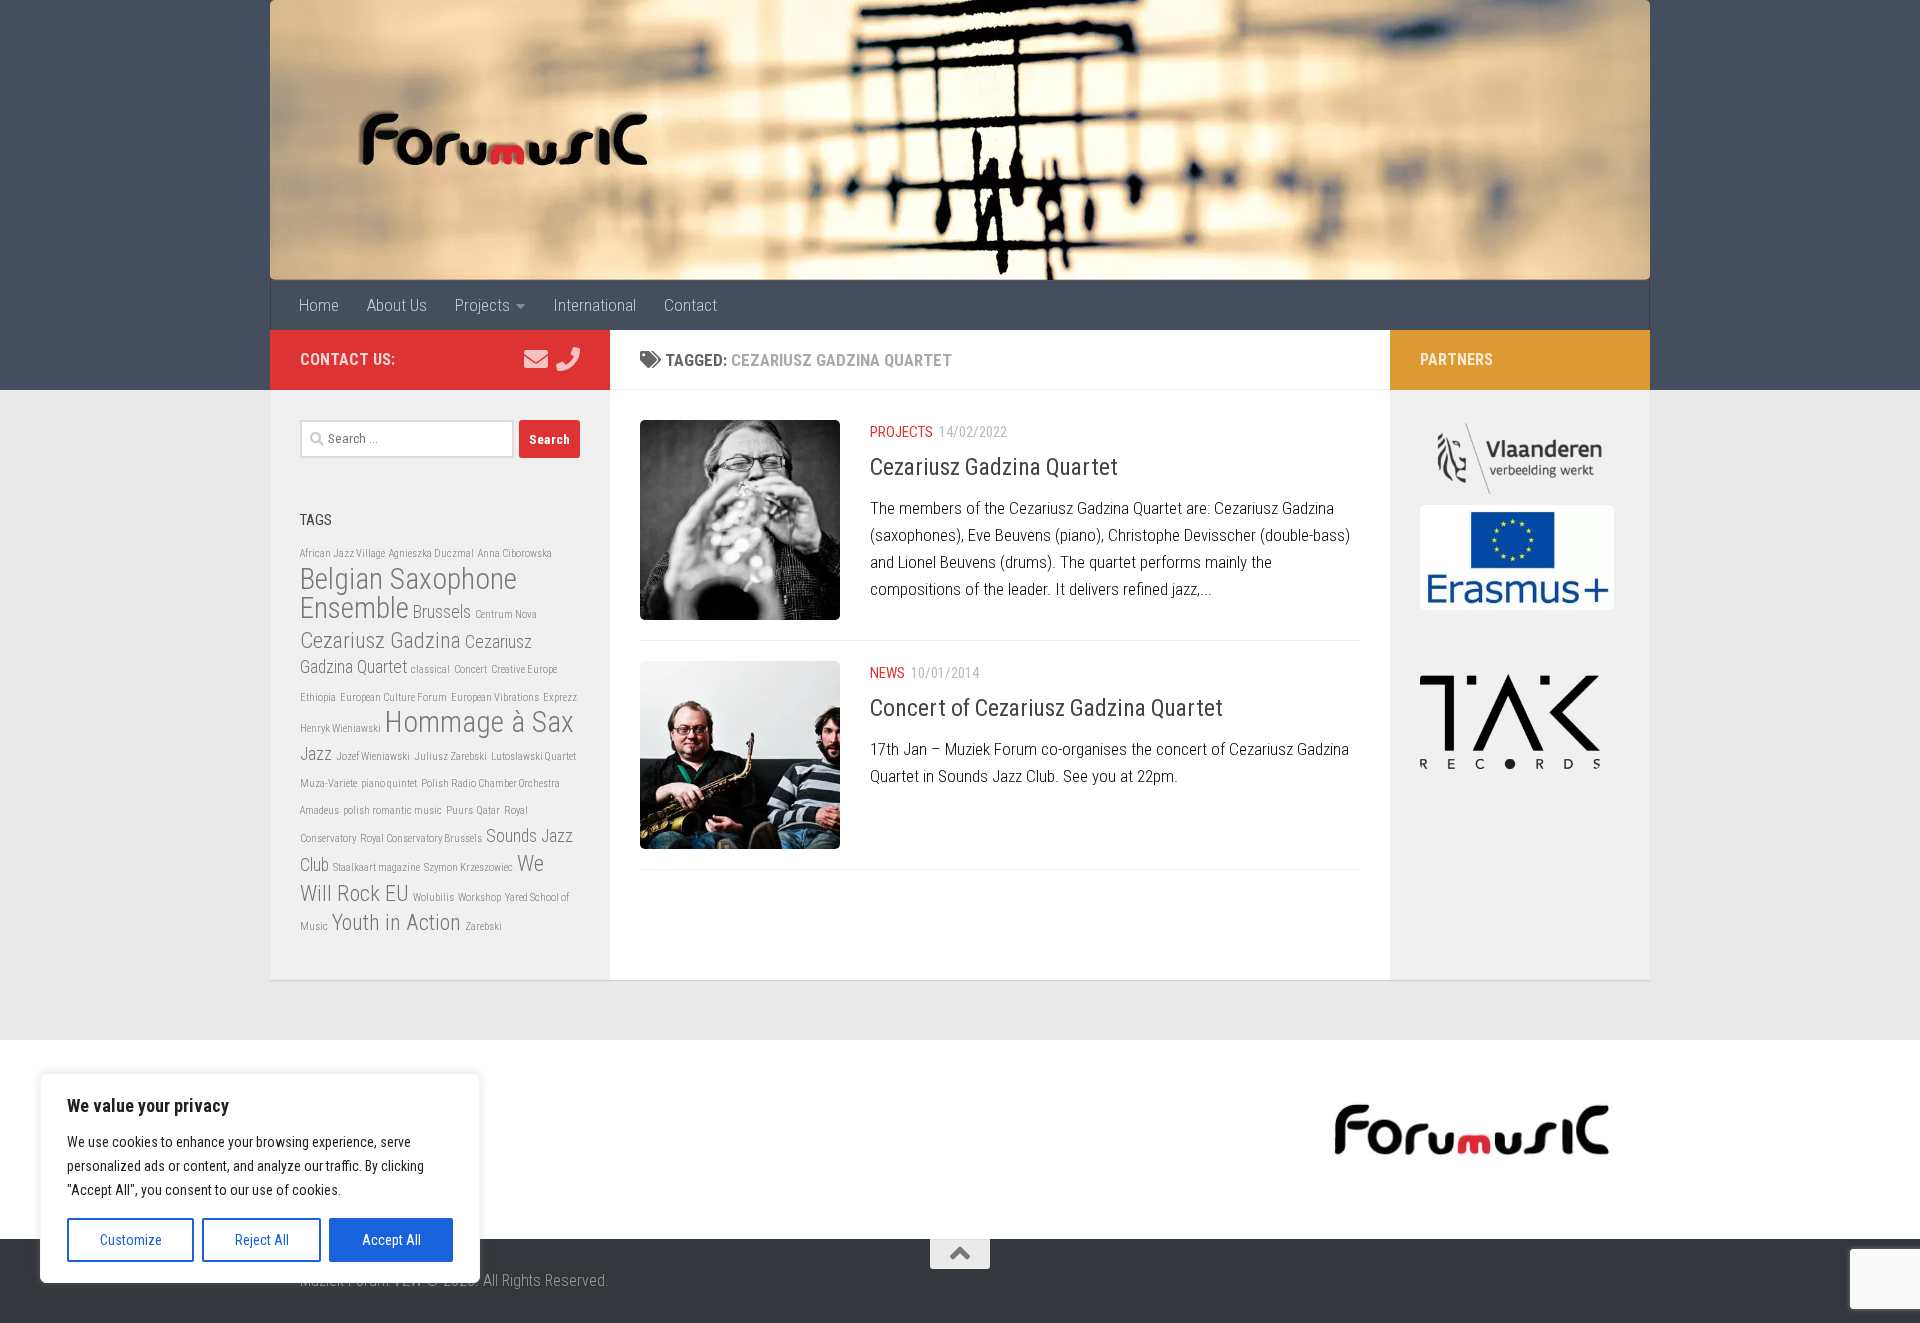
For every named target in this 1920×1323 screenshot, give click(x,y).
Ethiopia (318, 697)
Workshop (479, 897)
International (594, 305)
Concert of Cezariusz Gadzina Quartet (1046, 708)
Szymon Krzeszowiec (468, 867)
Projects (482, 305)
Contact (690, 305)
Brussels (442, 612)
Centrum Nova (506, 614)
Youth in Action (396, 922)
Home (319, 305)
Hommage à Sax (479, 722)
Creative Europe (524, 669)
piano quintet (389, 783)
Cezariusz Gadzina (380, 640)
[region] (260, 1178)
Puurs (459, 810)
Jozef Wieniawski (373, 756)
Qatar (488, 810)
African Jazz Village (342, 553)
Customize (131, 1240)
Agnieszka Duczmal (431, 553)
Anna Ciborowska (515, 553)
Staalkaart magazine (376, 867)
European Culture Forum (393, 697)
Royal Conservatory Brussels (421, 838)
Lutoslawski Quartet (533, 756)
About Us (397, 305)
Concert (470, 669)
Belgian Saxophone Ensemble (408, 593)
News (887, 673)
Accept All (391, 1240)
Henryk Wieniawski (340, 728)
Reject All (262, 1240)
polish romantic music (392, 810)
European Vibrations (495, 697)
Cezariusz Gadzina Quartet (994, 467)
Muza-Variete (328, 783)
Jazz (316, 754)
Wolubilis (433, 897)
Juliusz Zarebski (450, 756)
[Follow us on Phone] (568, 359)
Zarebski (483, 926)
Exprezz (560, 697)
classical (430, 669)
